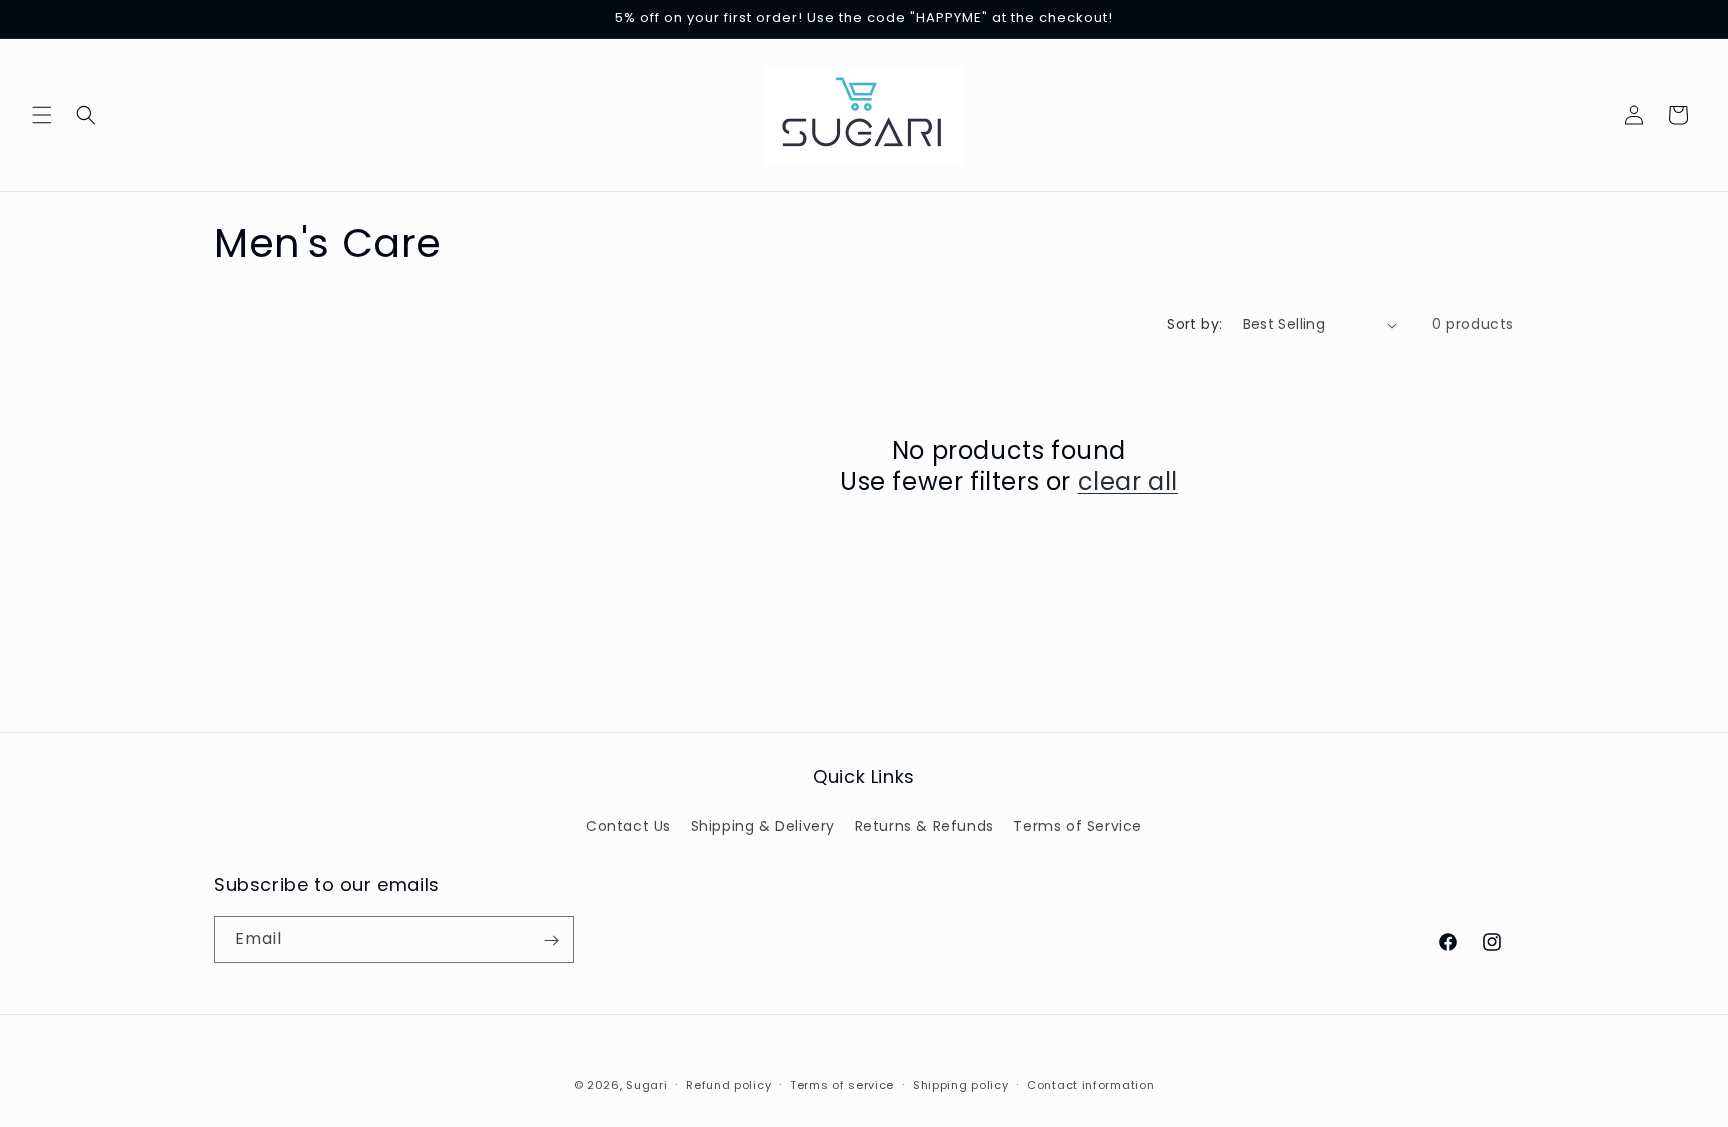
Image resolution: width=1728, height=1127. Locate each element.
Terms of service (842, 1084)
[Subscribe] (551, 940)
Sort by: (1194, 324)
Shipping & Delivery (763, 825)
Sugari (646, 1085)
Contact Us (628, 825)
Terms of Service (1077, 825)
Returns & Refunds (924, 825)
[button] (42, 115)
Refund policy (728, 1084)
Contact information (1090, 1084)
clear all (1128, 481)
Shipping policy (961, 1084)
